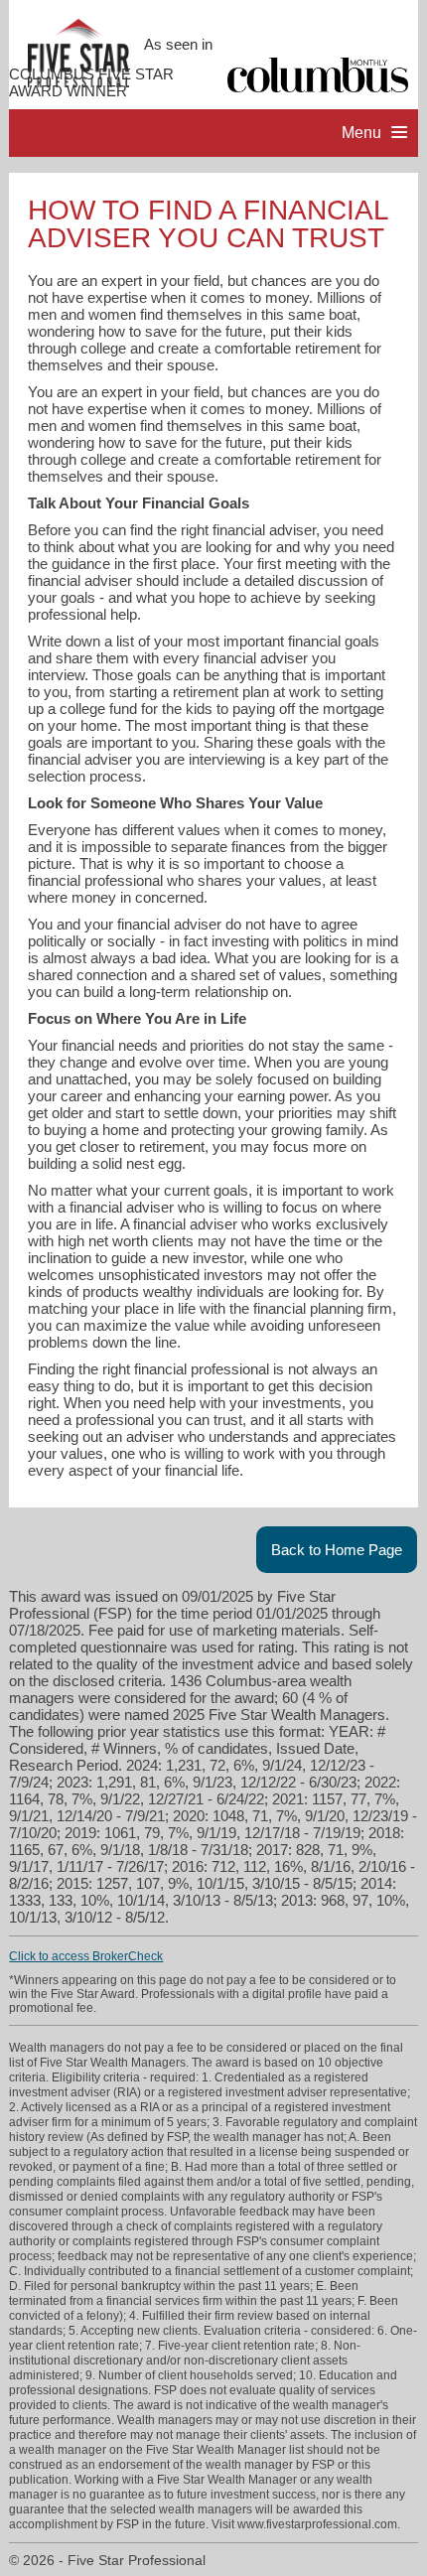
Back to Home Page (337, 1550)
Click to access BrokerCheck (86, 1956)
